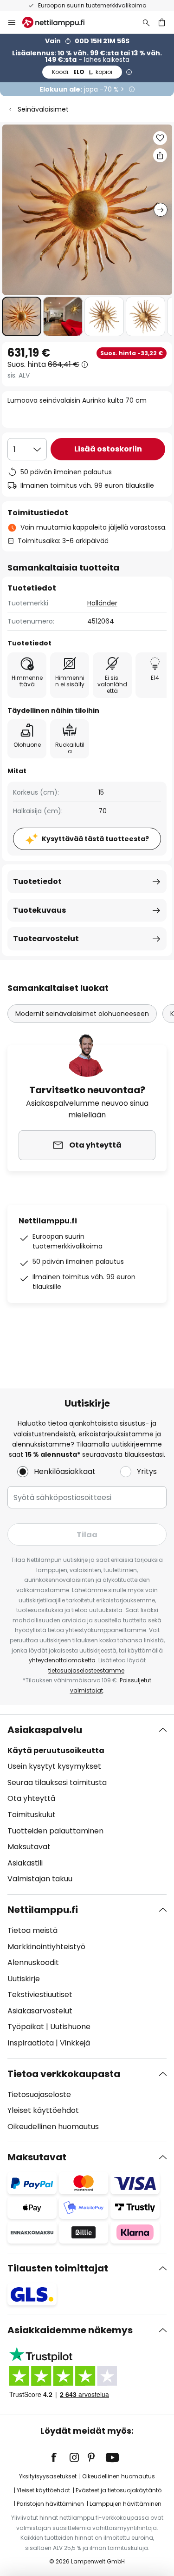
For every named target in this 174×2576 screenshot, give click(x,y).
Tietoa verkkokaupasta (64, 2074)
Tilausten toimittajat (58, 2268)
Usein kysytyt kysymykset (54, 1766)
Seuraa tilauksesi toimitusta (57, 1783)
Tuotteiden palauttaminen (55, 1831)
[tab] (87, 1805)
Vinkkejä (75, 2043)
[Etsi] (146, 22)
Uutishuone (70, 2027)
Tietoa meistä (32, 1930)
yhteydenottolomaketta (62, 1660)
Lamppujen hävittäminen (126, 2504)
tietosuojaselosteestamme (86, 1670)
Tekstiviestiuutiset (40, 1995)
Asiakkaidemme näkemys (70, 2330)
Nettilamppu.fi (43, 1910)
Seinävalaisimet (43, 109)
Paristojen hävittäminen (50, 2504)
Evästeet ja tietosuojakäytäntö (119, 2490)
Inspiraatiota (31, 2043)
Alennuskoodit (33, 1962)
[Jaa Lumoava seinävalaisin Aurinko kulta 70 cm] (160, 155)
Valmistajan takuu (40, 1879)
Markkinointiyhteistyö (46, 1947)
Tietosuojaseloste (39, 2095)
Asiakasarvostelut (40, 2011)
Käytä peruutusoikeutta (56, 1750)
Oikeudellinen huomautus (53, 2127)
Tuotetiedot (37, 881)
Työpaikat (26, 2027)
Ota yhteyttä (31, 1798)
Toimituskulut (32, 1815)
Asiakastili (25, 1863)
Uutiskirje (24, 1979)
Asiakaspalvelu (45, 1730)
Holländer (102, 603)
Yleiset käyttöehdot (43, 2110)
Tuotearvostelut (46, 939)
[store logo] (59, 22)
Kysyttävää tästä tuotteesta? (95, 839)
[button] (22, 316)
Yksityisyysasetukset (48, 2476)
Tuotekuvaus (39, 910)
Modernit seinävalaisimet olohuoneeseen (82, 1014)
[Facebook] (60, 2457)
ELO (82, 72)
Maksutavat (29, 1847)
